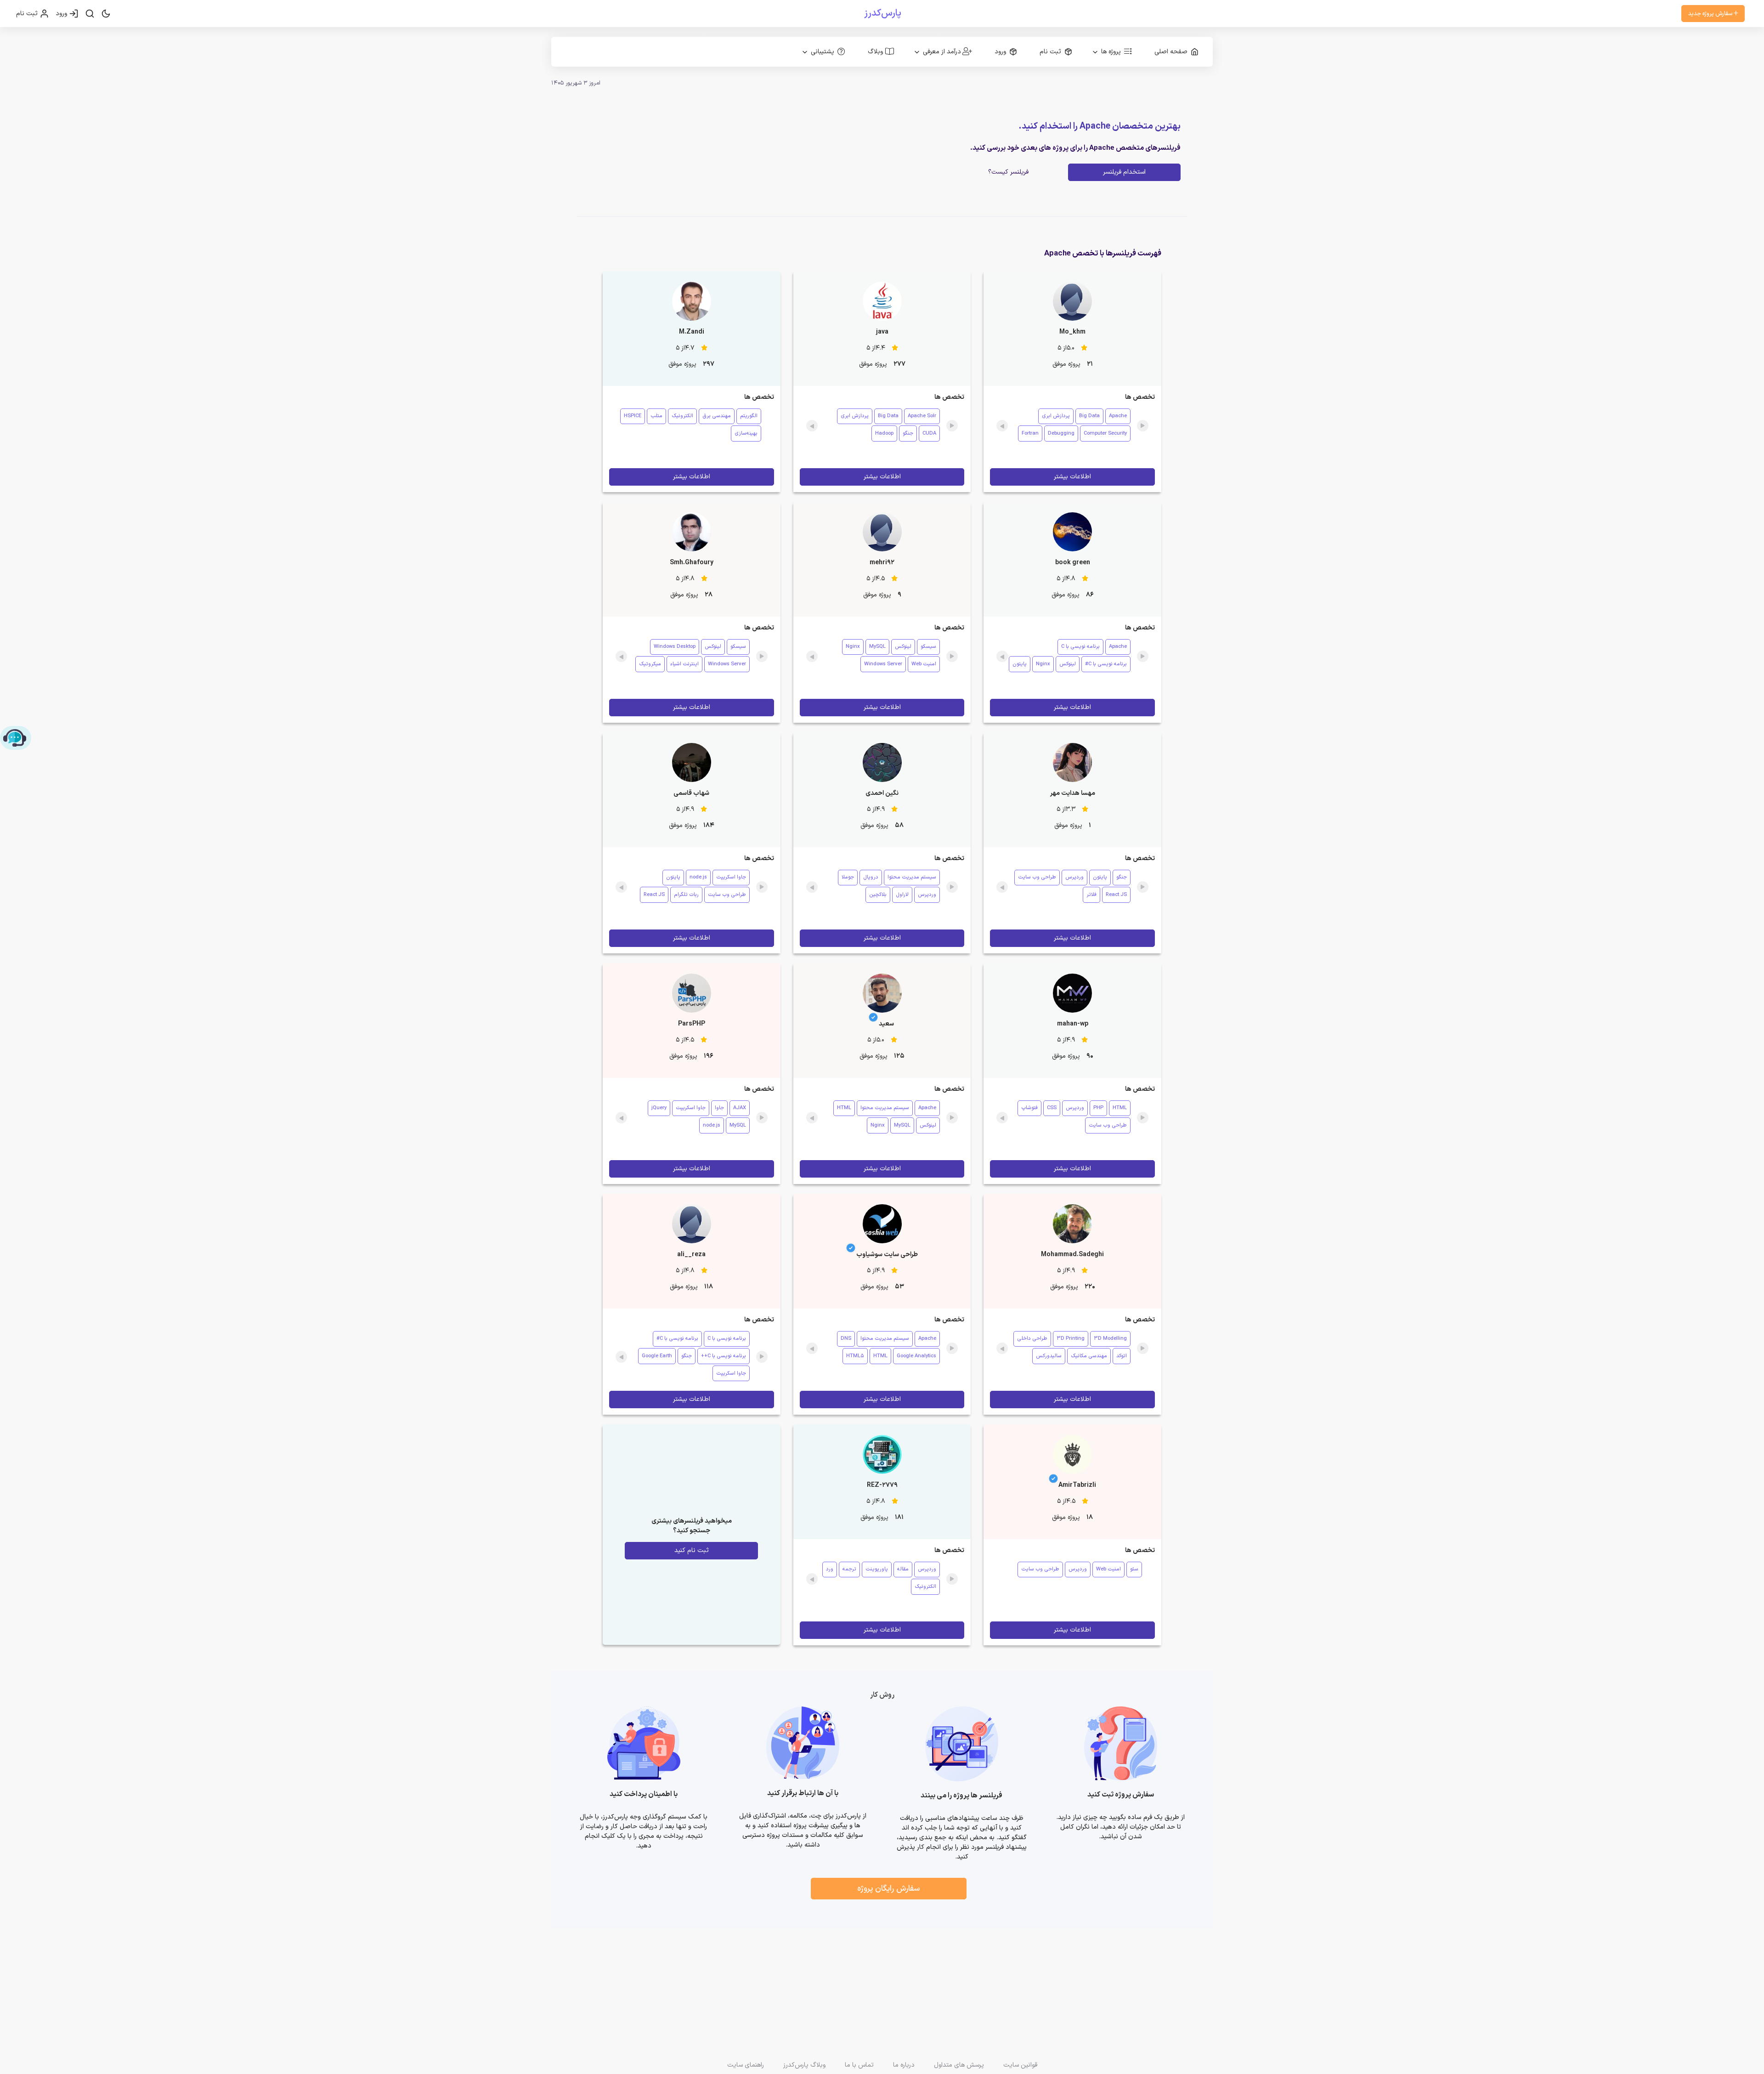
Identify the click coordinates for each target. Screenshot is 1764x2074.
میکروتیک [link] (650, 664)
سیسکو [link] (928, 647)
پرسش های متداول (959, 2065)
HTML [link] (1120, 1108)
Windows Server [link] (883, 664)
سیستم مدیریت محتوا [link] (912, 877)
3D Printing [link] (1071, 1339)
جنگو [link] (908, 433)
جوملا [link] (848, 877)
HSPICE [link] (633, 416)
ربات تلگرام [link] (686, 895)
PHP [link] (1098, 1108)
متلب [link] (656, 416)
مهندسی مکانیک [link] (1089, 1356)
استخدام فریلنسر (1124, 172)
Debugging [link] (1061, 433)
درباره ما (904, 2065)
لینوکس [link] (1068, 664)
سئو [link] (1134, 1569)
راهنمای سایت (746, 2065)
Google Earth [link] (657, 1356)
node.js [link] (698, 877)
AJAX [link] (740, 1108)
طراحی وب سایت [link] (1037, 877)
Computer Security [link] (1105, 433)
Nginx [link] (1043, 664)
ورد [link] (830, 1569)
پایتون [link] (1020, 664)
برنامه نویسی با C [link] (1080, 647)
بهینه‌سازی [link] (746, 433)
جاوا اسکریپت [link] (731, 877)
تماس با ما (859, 2065)
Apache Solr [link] (922, 416)
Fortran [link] (1030, 433)
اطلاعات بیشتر (1072, 477)
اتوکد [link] (1122, 1356)
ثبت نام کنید (692, 1550)
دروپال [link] (871, 877)
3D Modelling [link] (1110, 1339)
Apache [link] (1118, 416)
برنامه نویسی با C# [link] (1106, 664)
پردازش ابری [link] (1056, 416)
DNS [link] (846, 1339)
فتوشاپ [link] (1029, 1108)
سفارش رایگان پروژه (888, 1889)
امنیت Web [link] (924, 664)
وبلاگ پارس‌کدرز (804, 2065)
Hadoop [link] (884, 433)
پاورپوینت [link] (877, 1569)
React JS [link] (1116, 895)
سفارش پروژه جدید (1711, 14)
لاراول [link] (902, 895)
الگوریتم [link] (749, 416)
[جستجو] (90, 14)
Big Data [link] (1089, 416)
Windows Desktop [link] (675, 647)
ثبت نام (28, 14)
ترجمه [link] (849, 1569)
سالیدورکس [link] (1049, 1356)
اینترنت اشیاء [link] (684, 664)
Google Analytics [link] (916, 1356)
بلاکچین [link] (878, 895)
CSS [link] (1052, 1108)
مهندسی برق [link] (717, 416)
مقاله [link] (903, 1569)
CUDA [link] (929, 433)
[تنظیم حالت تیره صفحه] (106, 14)
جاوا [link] (719, 1108)
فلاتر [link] (1091, 895)
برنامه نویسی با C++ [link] (724, 1356)
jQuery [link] (659, 1108)
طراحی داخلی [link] (1032, 1339)
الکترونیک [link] (682, 416)
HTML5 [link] (855, 1356)
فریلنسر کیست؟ (1008, 172)
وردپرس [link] (1074, 877)
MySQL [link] (877, 647)
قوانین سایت (1020, 2065)
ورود (62, 14)
